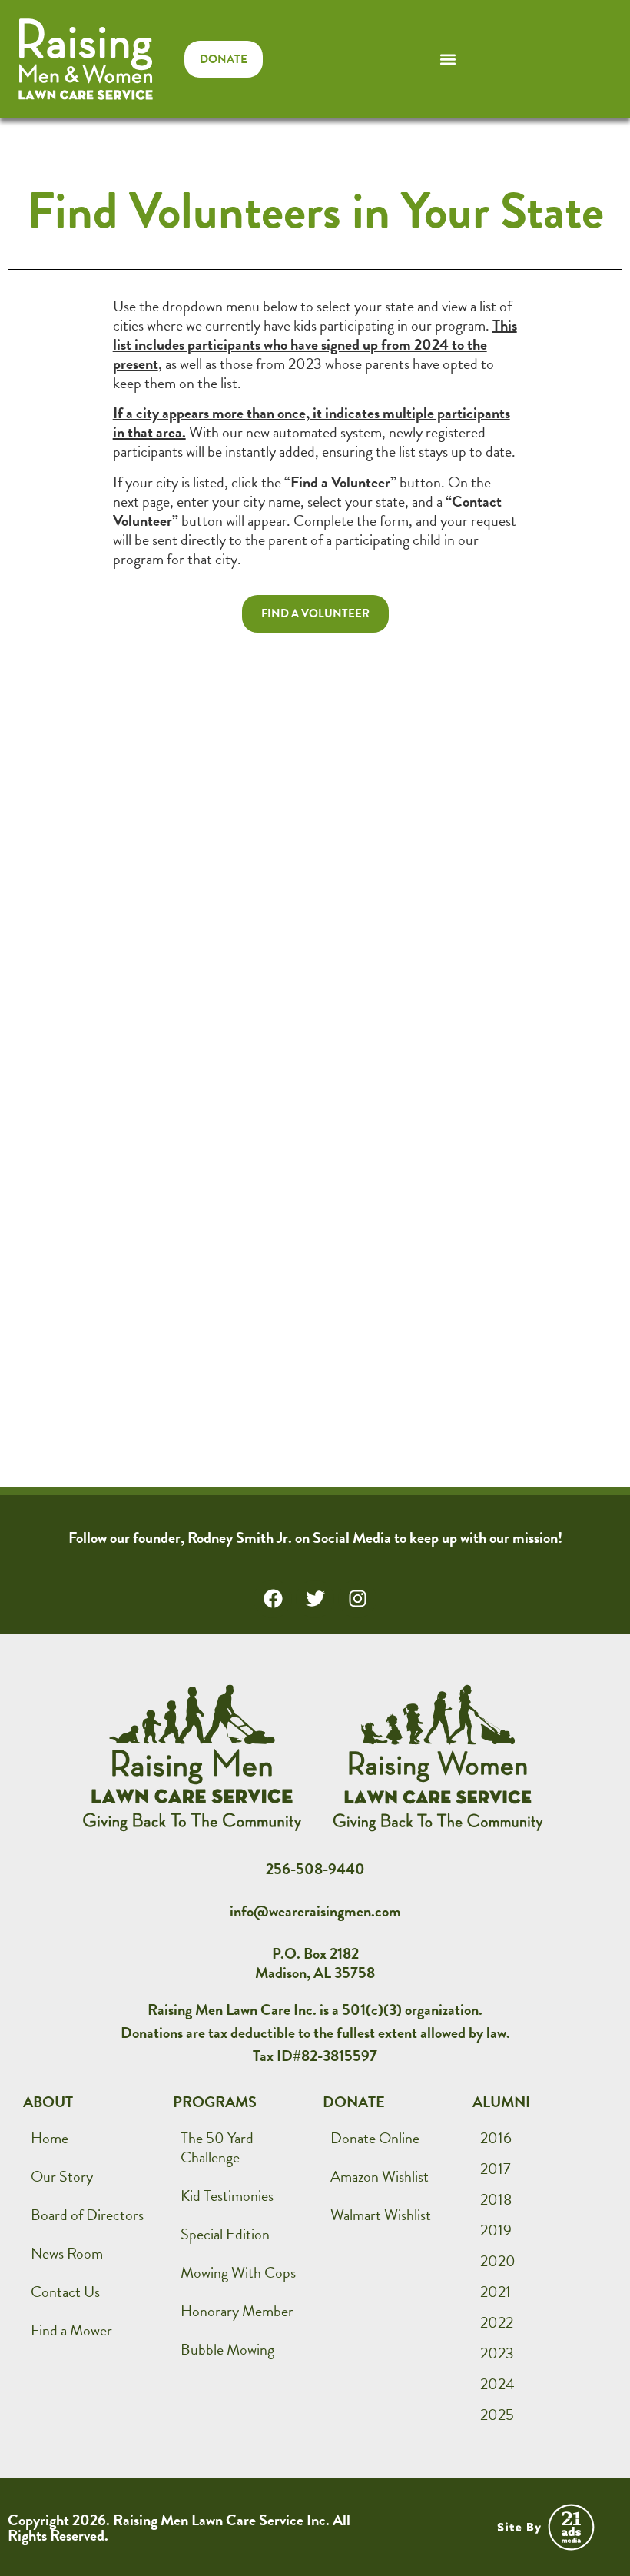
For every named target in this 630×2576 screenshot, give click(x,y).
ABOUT (48, 2102)
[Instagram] (357, 1599)
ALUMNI (501, 2102)
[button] (448, 59)
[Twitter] (315, 1599)
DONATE (354, 2102)
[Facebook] (273, 1599)
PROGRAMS (215, 2102)
